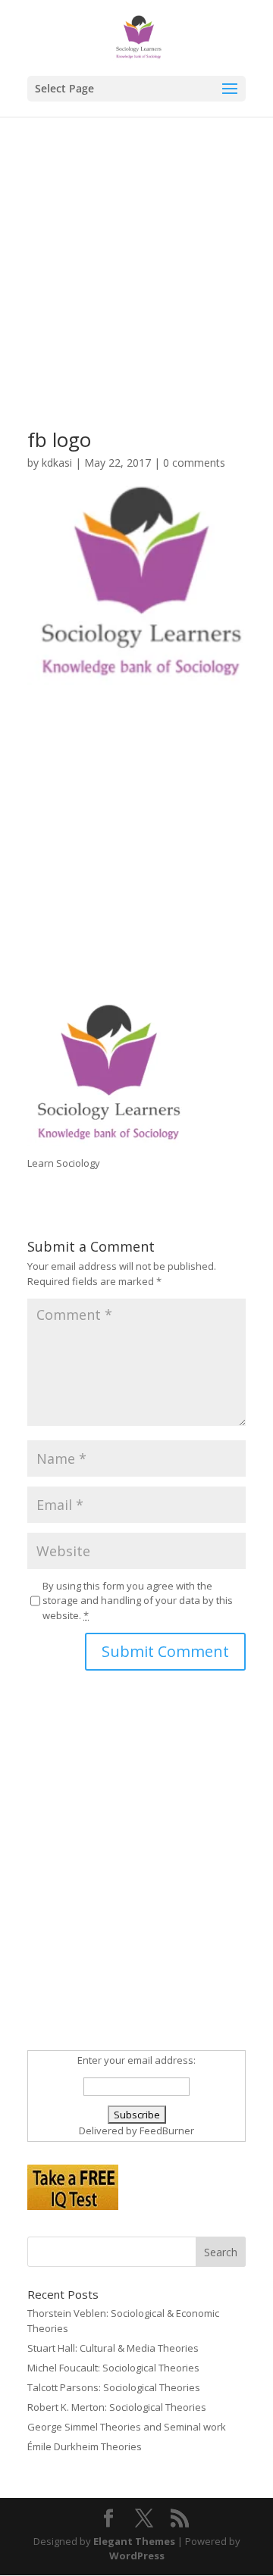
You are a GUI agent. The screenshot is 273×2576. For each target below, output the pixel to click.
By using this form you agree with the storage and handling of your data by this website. (138, 1601)
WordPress (137, 2556)
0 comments (194, 463)
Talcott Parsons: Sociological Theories (114, 2387)
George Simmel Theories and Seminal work (127, 2427)
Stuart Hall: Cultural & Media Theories (113, 2348)
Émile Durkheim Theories (85, 2446)
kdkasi (57, 463)
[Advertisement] (136, 295)
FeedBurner (167, 2131)
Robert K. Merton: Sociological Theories (117, 2407)
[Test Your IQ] (73, 2206)
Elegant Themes (134, 2541)
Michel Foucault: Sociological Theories (113, 2368)
